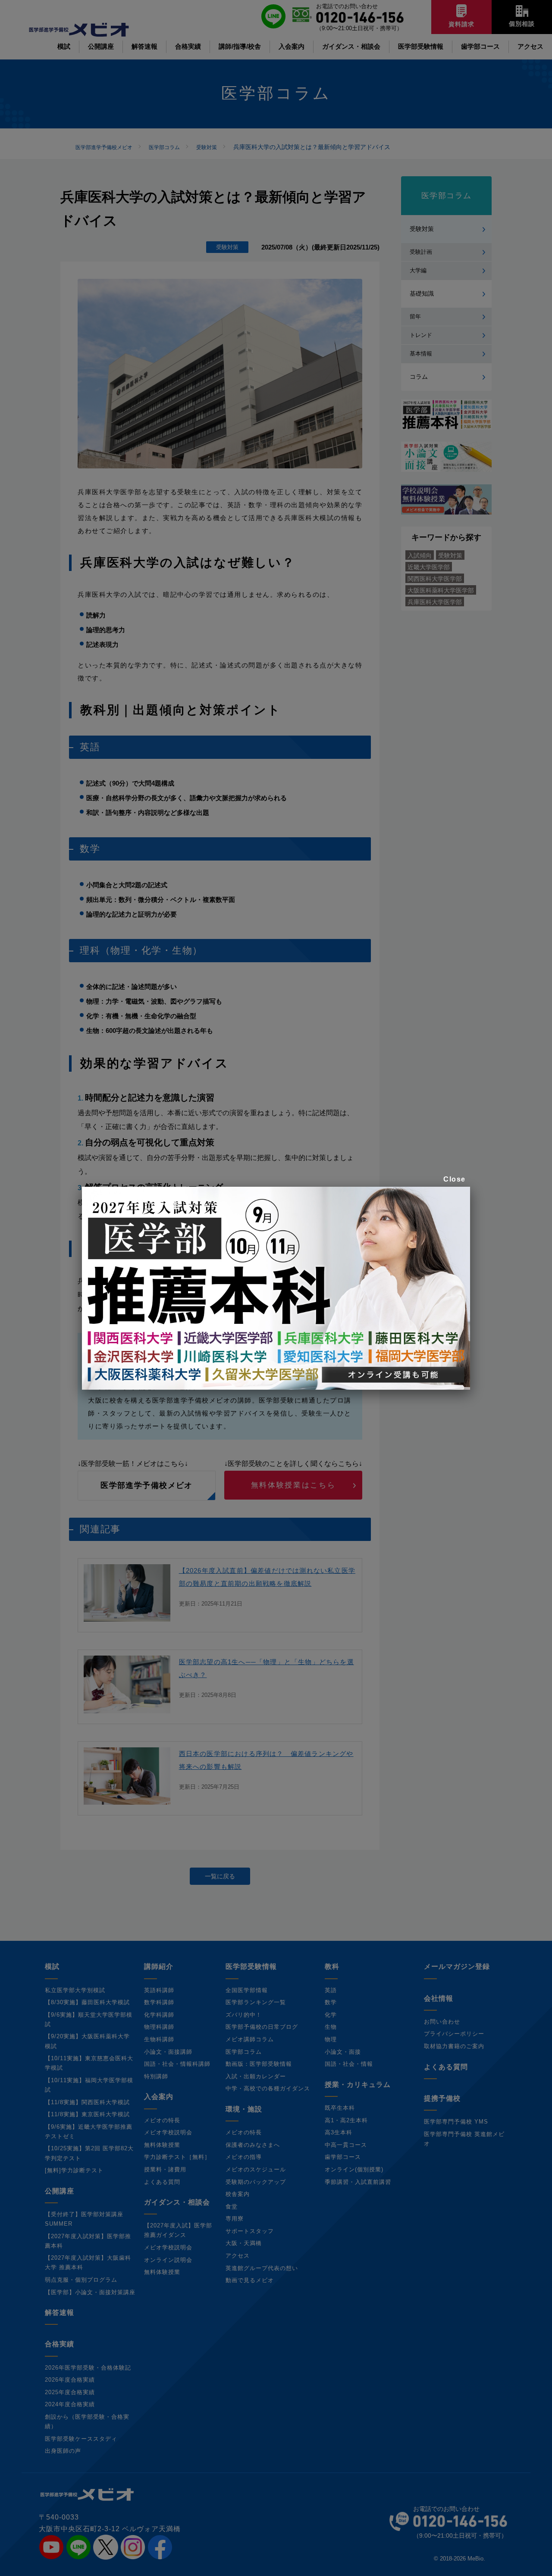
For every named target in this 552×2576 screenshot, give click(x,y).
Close (455, 1179)
